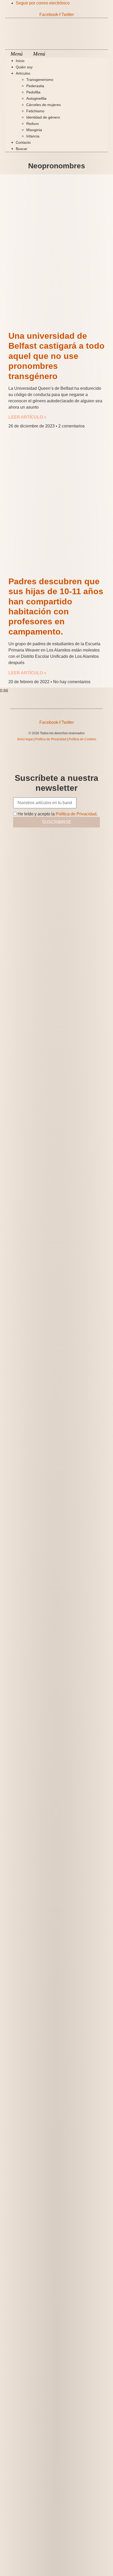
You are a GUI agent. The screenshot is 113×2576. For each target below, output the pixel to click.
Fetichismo (35, 111)
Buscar (22, 149)
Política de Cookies (82, 739)
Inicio (20, 61)
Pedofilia (33, 92)
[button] (56, 54)
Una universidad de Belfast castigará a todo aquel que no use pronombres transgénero (56, 356)
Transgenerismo (40, 80)
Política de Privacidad (51, 739)
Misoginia (34, 130)
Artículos (23, 73)
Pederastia (35, 86)
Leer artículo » (27, 417)
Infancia (33, 136)
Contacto (23, 142)
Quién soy (24, 67)
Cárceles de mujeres (43, 105)
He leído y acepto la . (57, 814)
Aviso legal (25, 739)
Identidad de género (43, 117)
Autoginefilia (36, 98)
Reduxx (33, 124)
